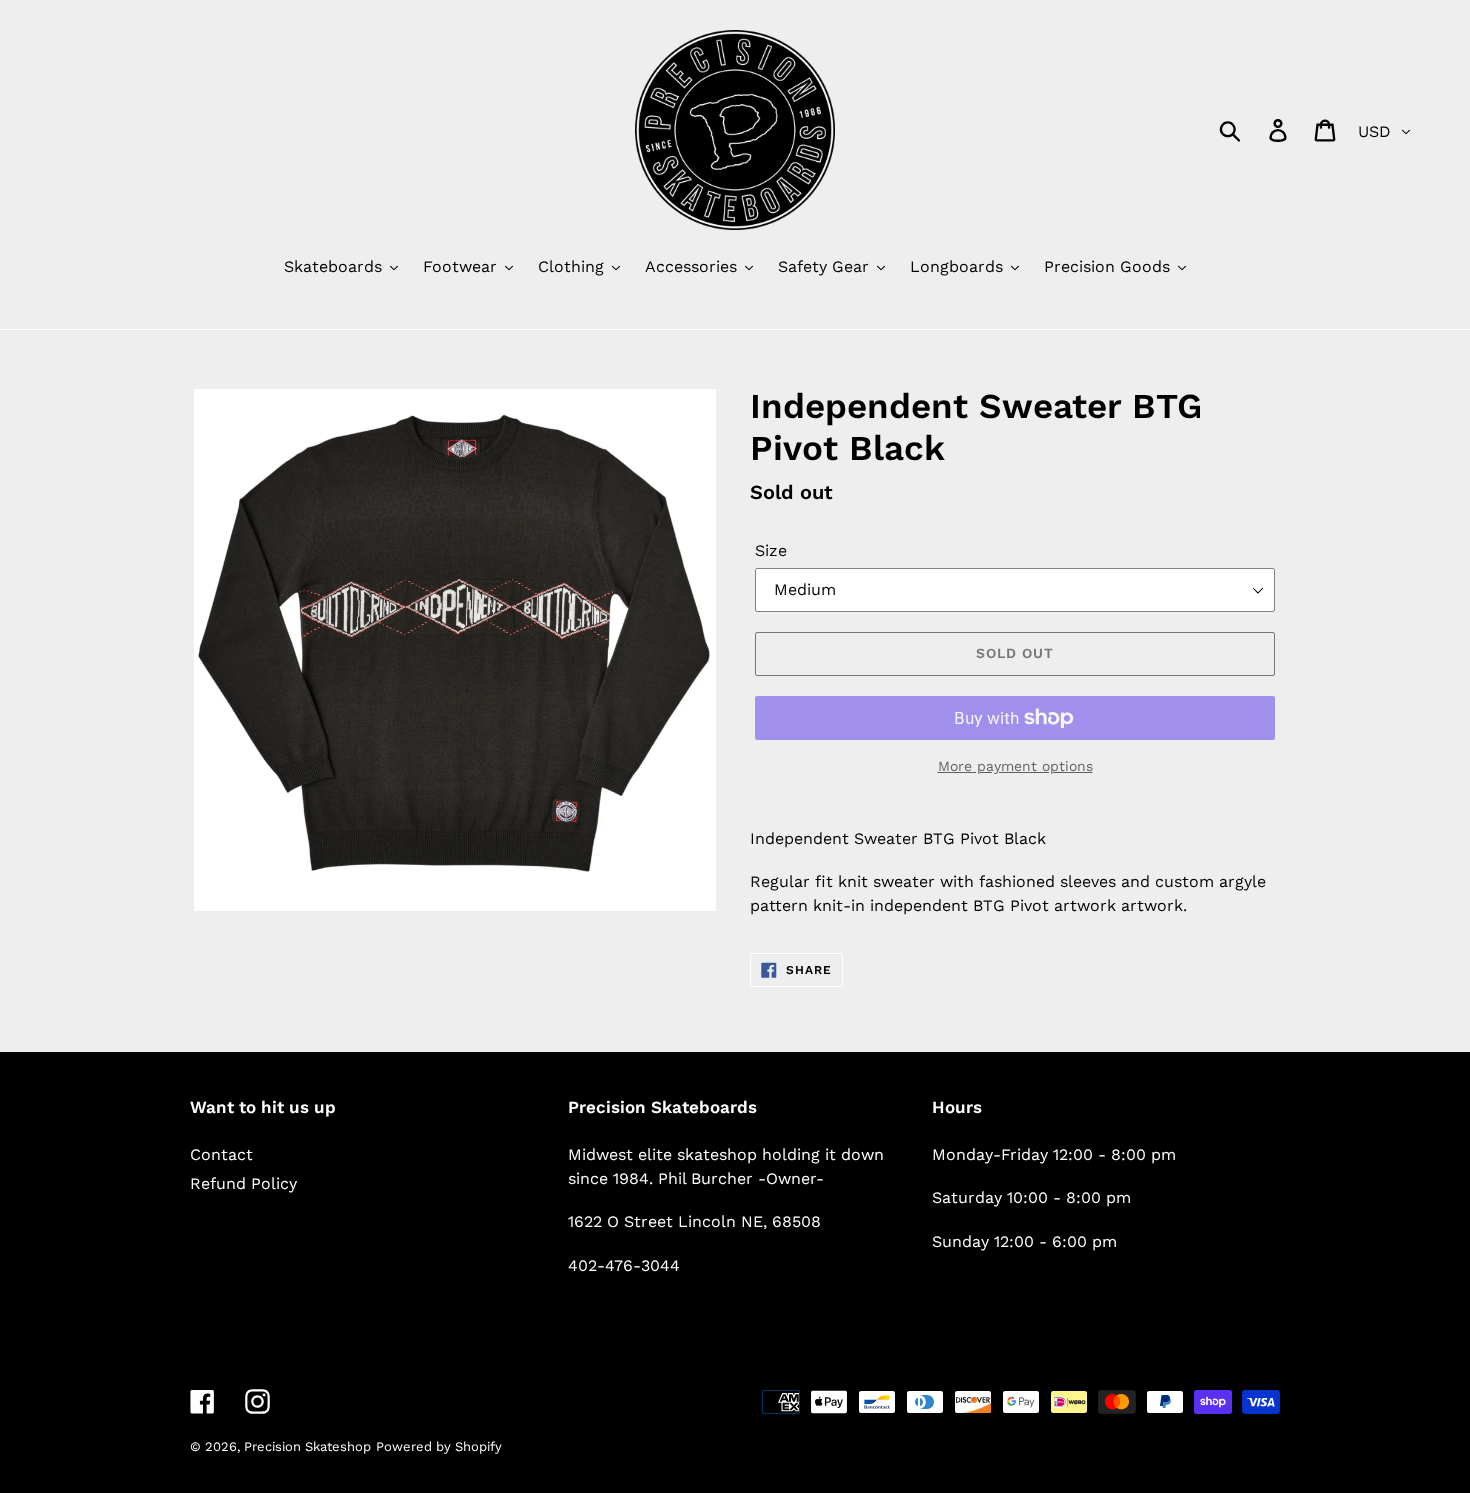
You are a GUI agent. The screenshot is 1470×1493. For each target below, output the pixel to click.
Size (771, 550)
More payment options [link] (1015, 766)
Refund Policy (243, 1183)
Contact (221, 1154)
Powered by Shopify (439, 1446)
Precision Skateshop (307, 1446)
